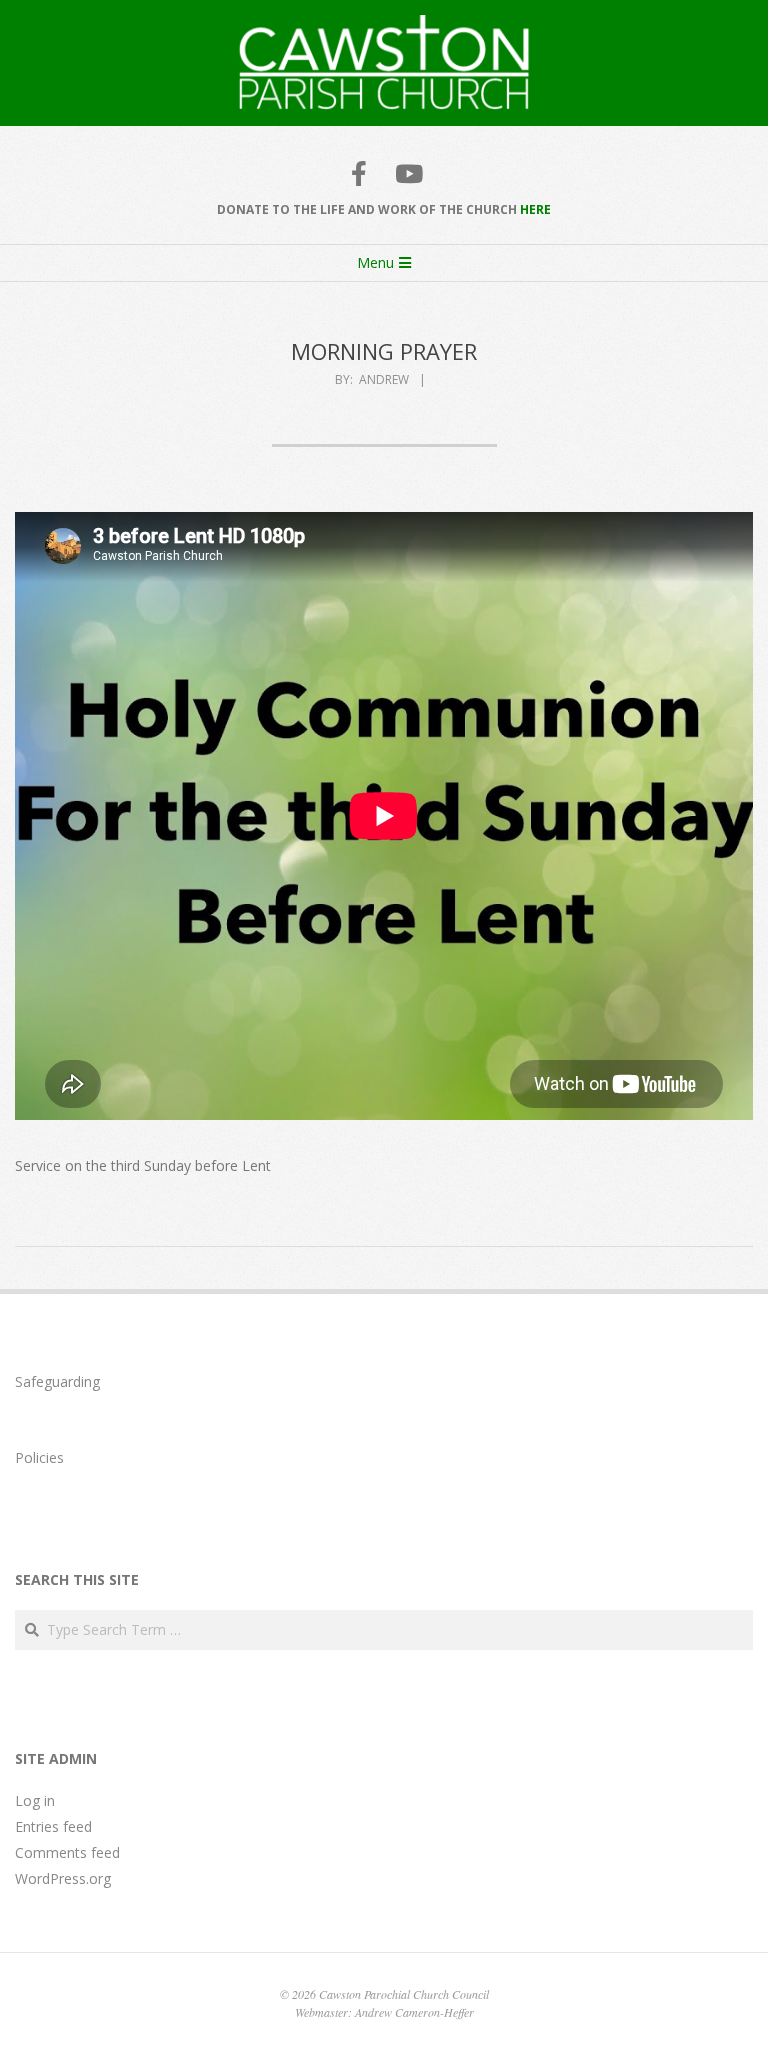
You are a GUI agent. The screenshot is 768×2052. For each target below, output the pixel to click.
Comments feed (67, 1852)
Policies (39, 1457)
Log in (35, 1800)
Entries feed (53, 1826)
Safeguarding (57, 1381)
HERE (535, 209)
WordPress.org (63, 1878)
